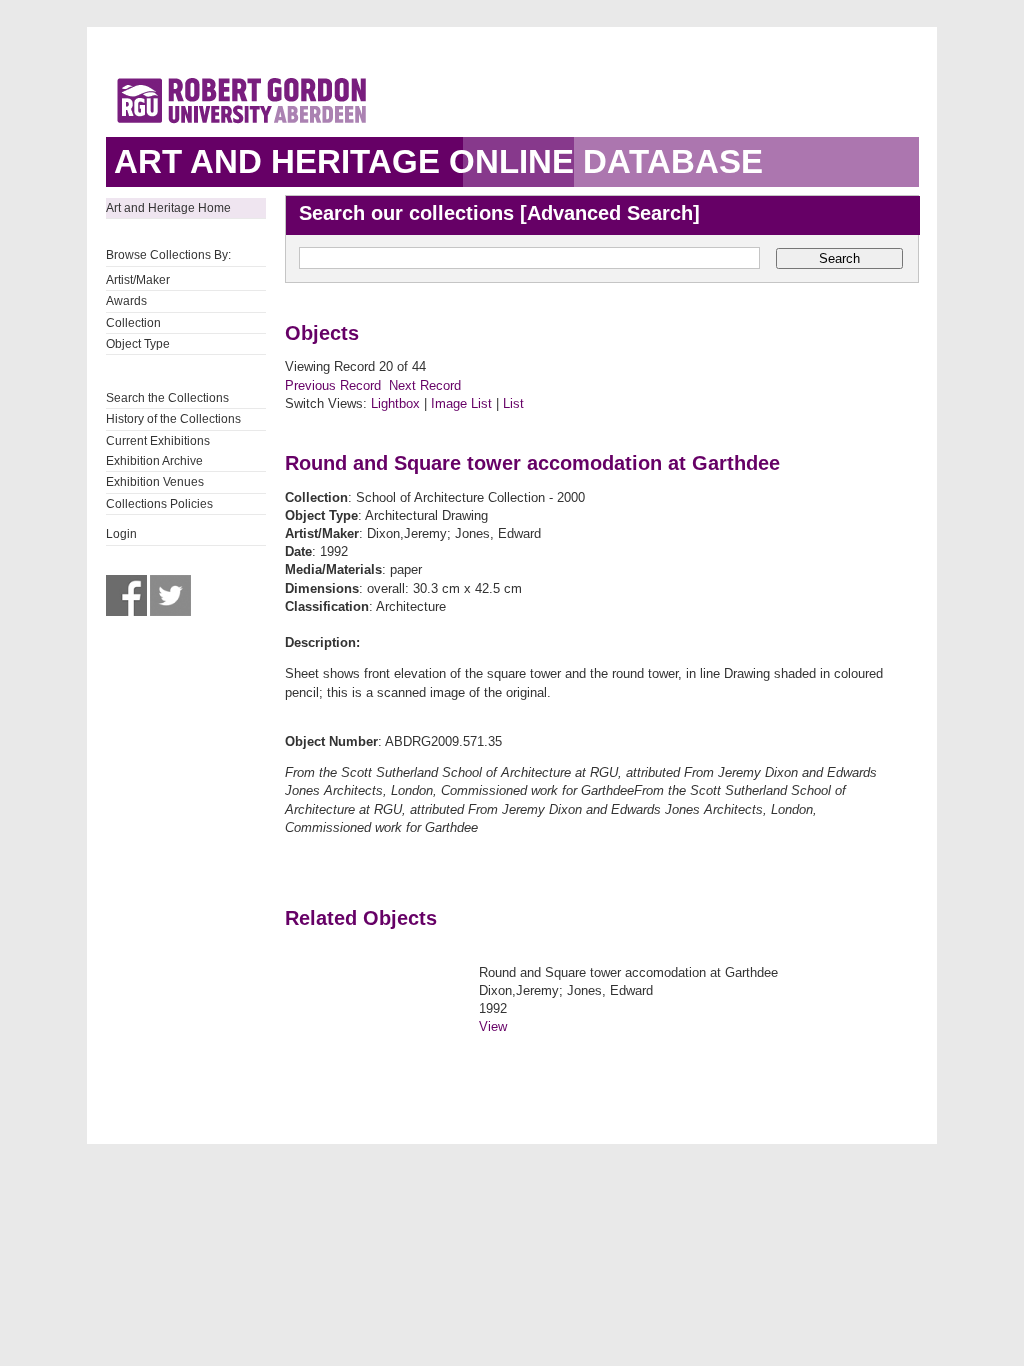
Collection (133, 323)
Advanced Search (610, 213)
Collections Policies (159, 504)
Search (839, 258)
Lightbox (395, 403)
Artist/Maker (138, 280)
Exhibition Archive (154, 461)
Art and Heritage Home (168, 208)
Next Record (425, 385)
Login (121, 534)
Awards (126, 301)
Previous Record (333, 385)
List (513, 403)
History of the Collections (173, 419)
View (493, 1026)
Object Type (138, 344)
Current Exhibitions (158, 441)
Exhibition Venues (155, 482)
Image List (461, 403)
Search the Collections (167, 398)
